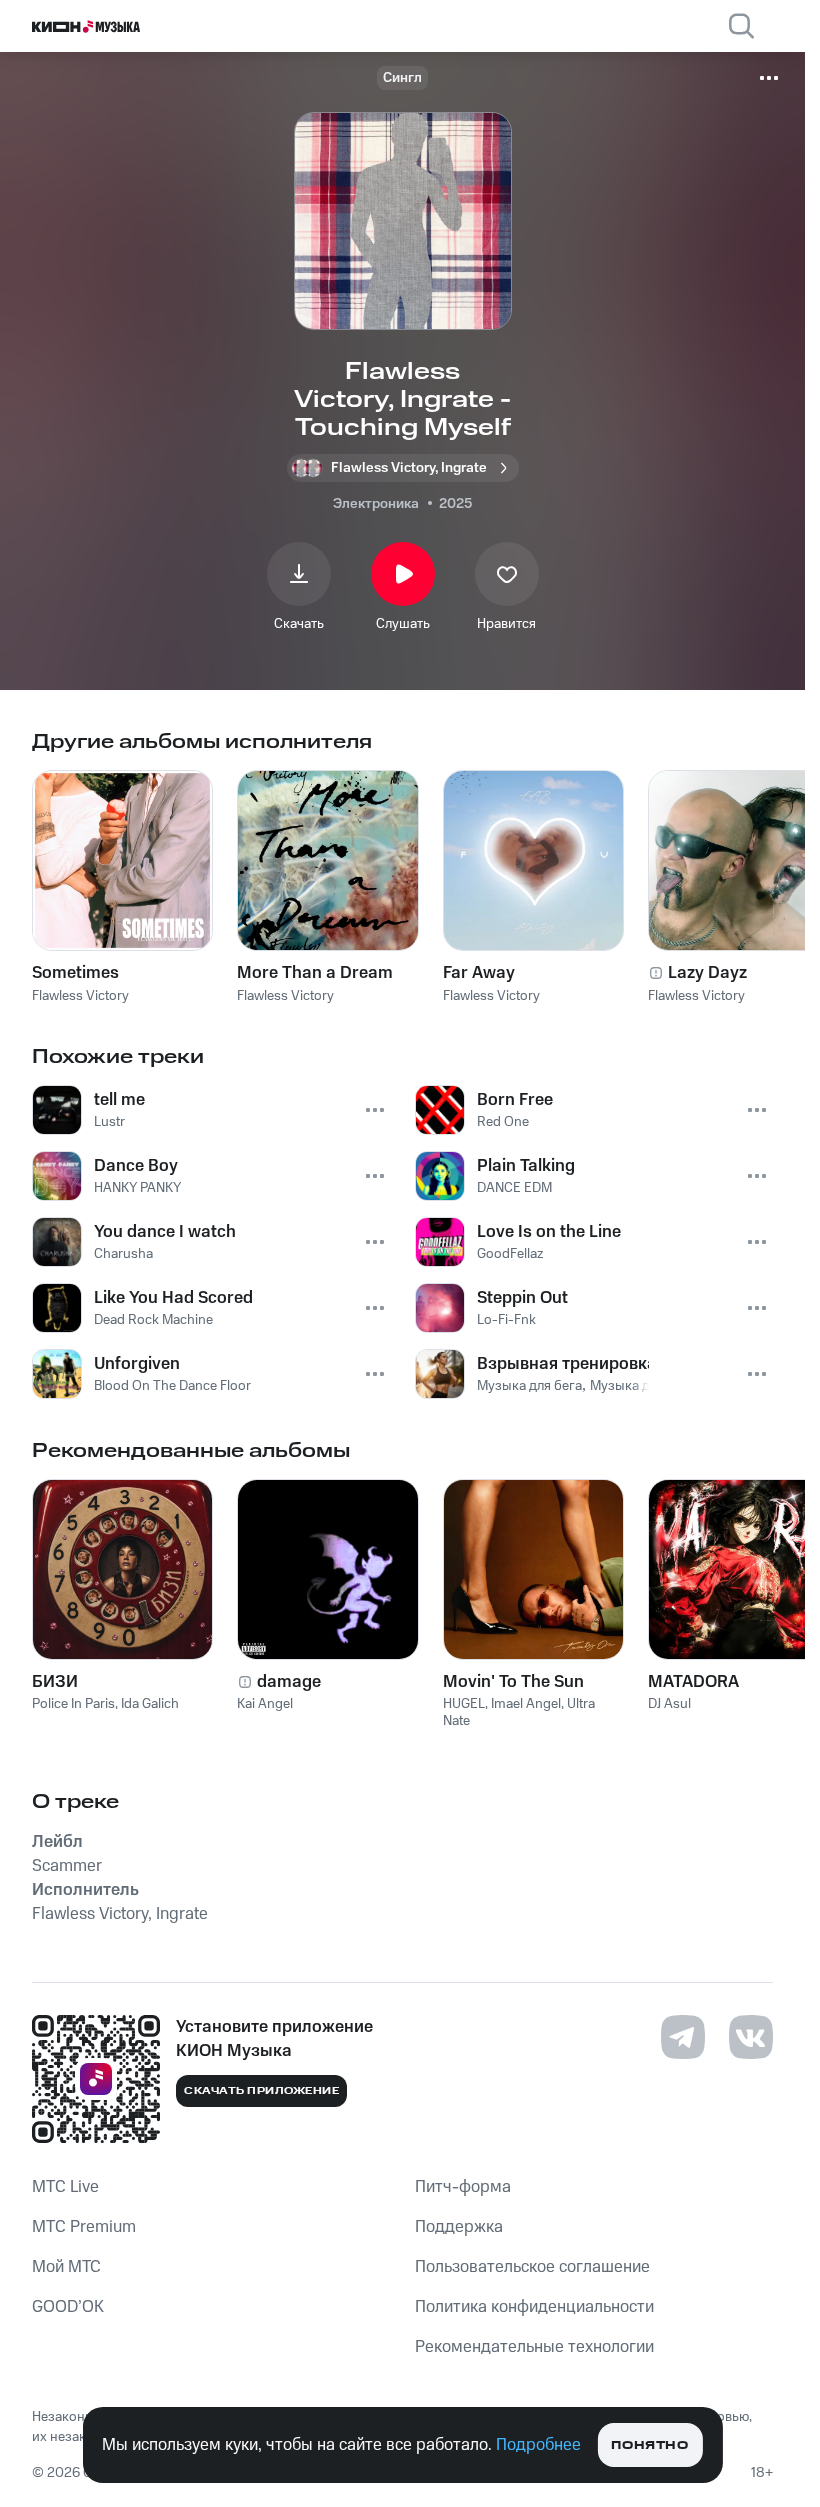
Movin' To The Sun (513, 1682)
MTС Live (65, 2187)
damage (289, 1682)
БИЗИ (55, 1682)
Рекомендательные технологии (534, 2347)
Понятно (649, 2445)
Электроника (376, 504)
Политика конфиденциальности (534, 2307)
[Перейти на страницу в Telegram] (683, 2037)
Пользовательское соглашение (532, 2267)
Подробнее (538, 2445)
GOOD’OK (68, 2307)
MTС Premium (84, 2227)
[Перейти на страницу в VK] (751, 2037)
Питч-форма (463, 2187)
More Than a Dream (315, 973)
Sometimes (75, 973)
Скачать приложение (261, 2091)
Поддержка (459, 2227)
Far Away (479, 973)
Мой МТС (66, 2267)
